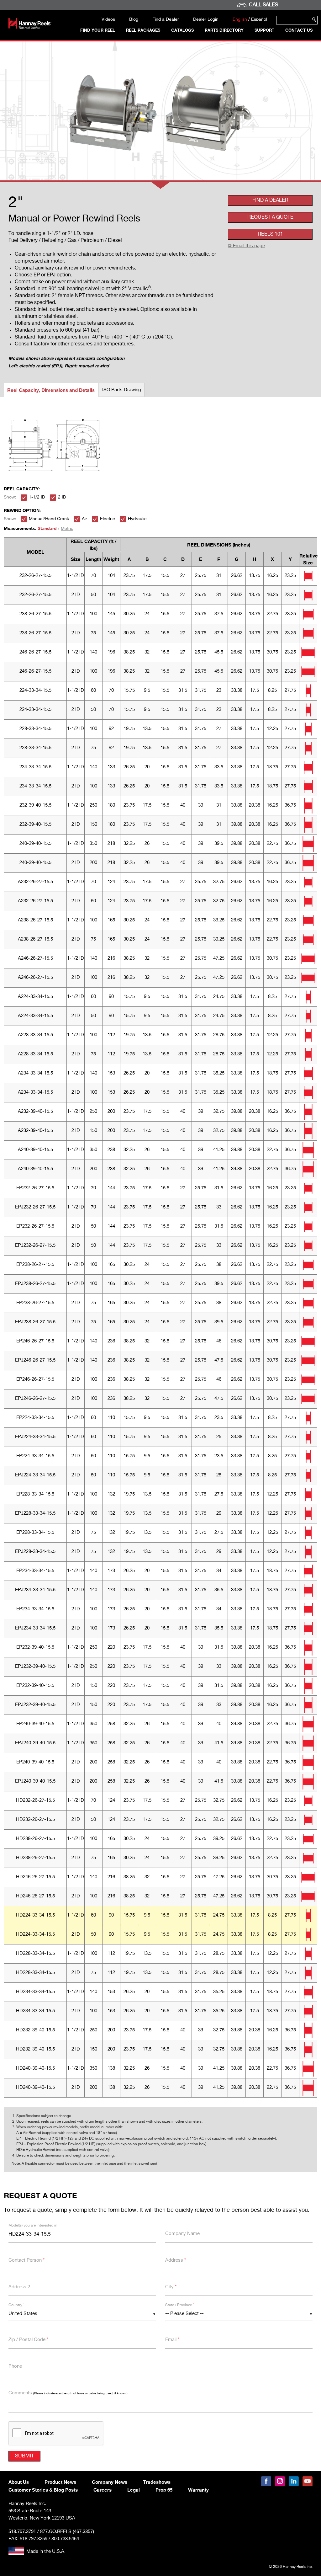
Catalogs (182, 30)
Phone (15, 2366)
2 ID (62, 497)
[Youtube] (308, 2481)
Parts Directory (224, 30)
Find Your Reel (98, 30)
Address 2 (19, 2287)
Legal (134, 2490)
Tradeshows (157, 2482)
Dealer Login (206, 19)
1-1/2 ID (37, 497)
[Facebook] (266, 2481)
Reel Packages (143, 30)
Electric (108, 519)
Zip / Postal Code (28, 2340)
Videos (108, 19)
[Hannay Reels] (30, 28)
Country (16, 2305)
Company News (110, 2482)
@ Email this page (246, 246)
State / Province (180, 2305)
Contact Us (299, 30)
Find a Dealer (166, 19)
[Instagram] (280, 2481)
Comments (68, 2393)
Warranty (198, 2490)
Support (264, 30)
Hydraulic (137, 519)
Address (176, 2260)
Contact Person (26, 2260)
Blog (134, 19)
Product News (60, 2482)
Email (172, 2340)
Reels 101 (270, 234)
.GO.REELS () (67, 2532)
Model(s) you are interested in (33, 2226)
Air (84, 519)
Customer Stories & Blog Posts (43, 2490)
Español (259, 19)
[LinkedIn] (294, 2481)
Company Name (182, 2234)
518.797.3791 (22, 2531)
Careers (103, 2490)
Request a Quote (270, 217)
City (171, 2287)
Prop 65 (164, 2490)
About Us (19, 2482)
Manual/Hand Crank (49, 519)
